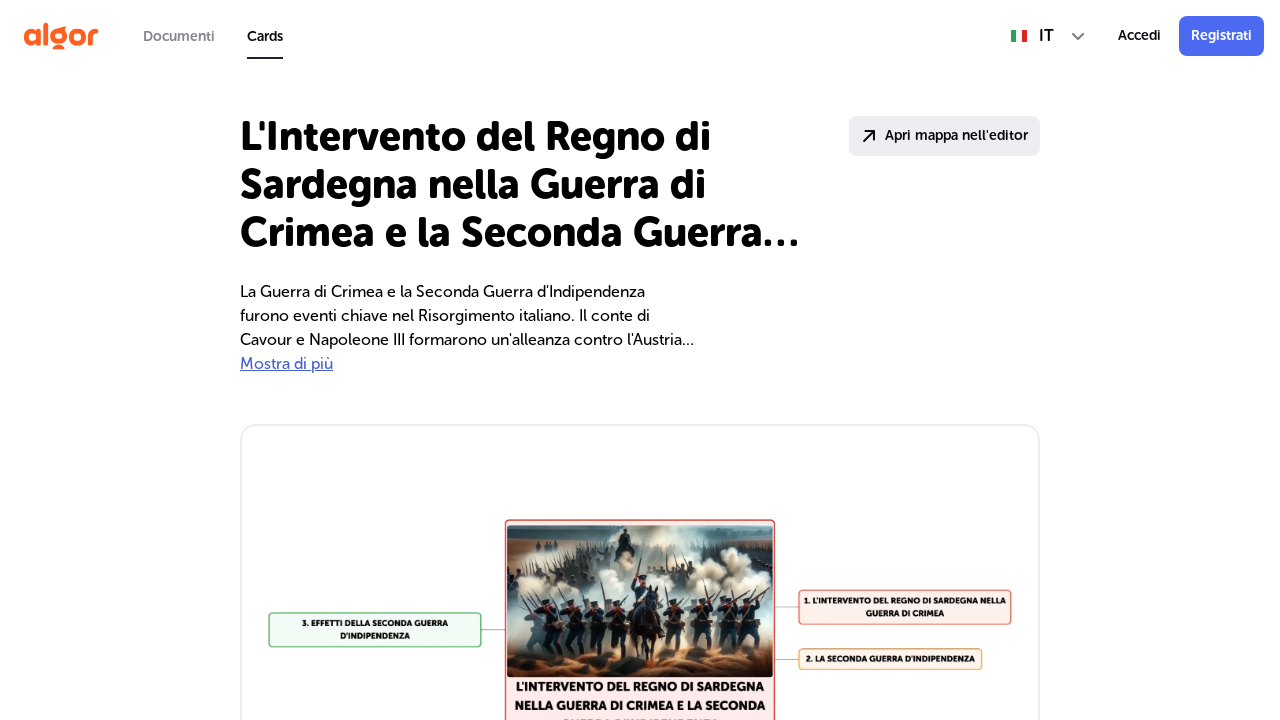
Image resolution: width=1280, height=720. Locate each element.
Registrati (1221, 35)
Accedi (1139, 35)
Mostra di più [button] (286, 363)
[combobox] (1048, 36)
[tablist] (213, 36)
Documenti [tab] (179, 36)
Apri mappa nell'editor (956, 135)
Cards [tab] (265, 36)
